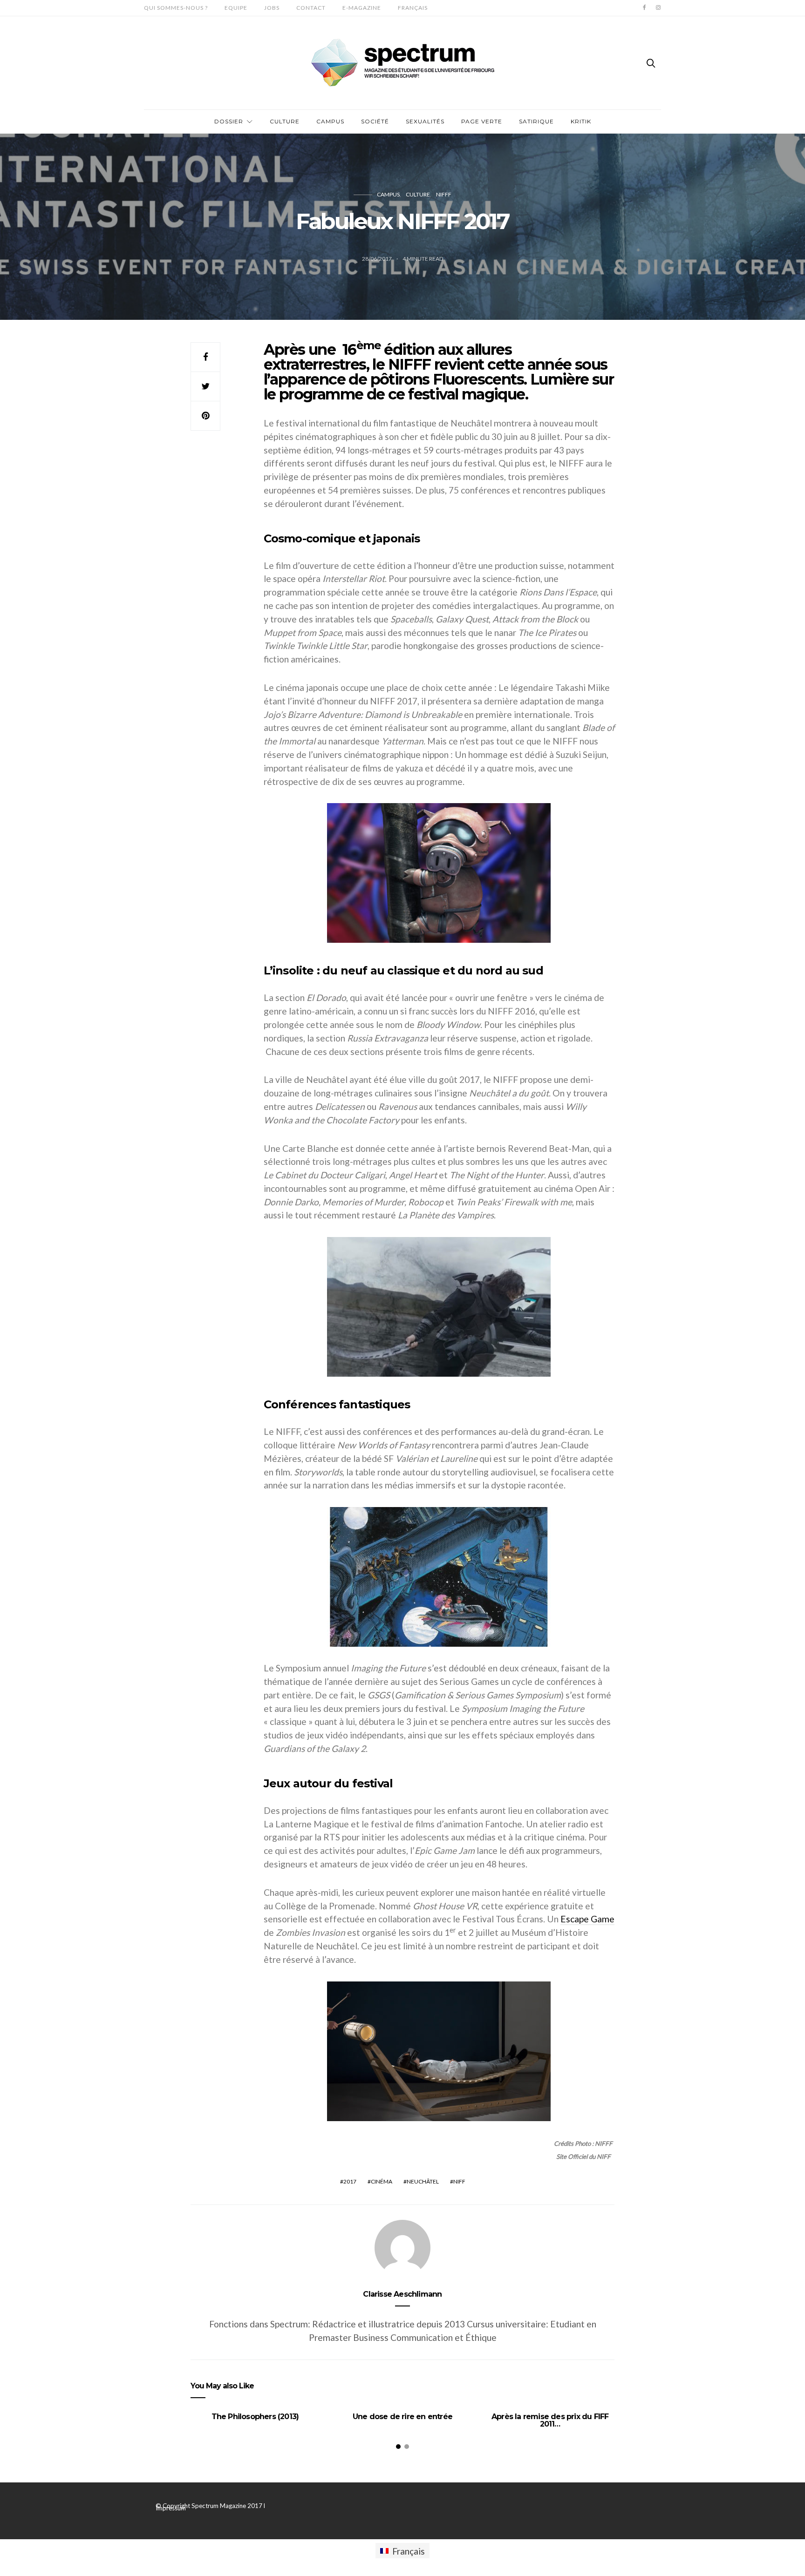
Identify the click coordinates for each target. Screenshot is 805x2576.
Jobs (272, 8)
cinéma (382, 2181)
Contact (311, 8)
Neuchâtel (423, 2181)
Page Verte (482, 121)
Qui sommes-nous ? (176, 8)
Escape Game (587, 1919)
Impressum (171, 2508)
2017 (350, 2181)
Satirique (536, 121)
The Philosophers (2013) (255, 2417)
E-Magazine (362, 8)
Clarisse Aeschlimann (402, 2294)
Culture (285, 121)
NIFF (459, 2181)
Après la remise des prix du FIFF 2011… (550, 2420)
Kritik (581, 121)
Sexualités (425, 121)
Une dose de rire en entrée (402, 2417)
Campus (330, 121)
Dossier (229, 121)
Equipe (236, 8)
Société (375, 121)
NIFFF (444, 194)
